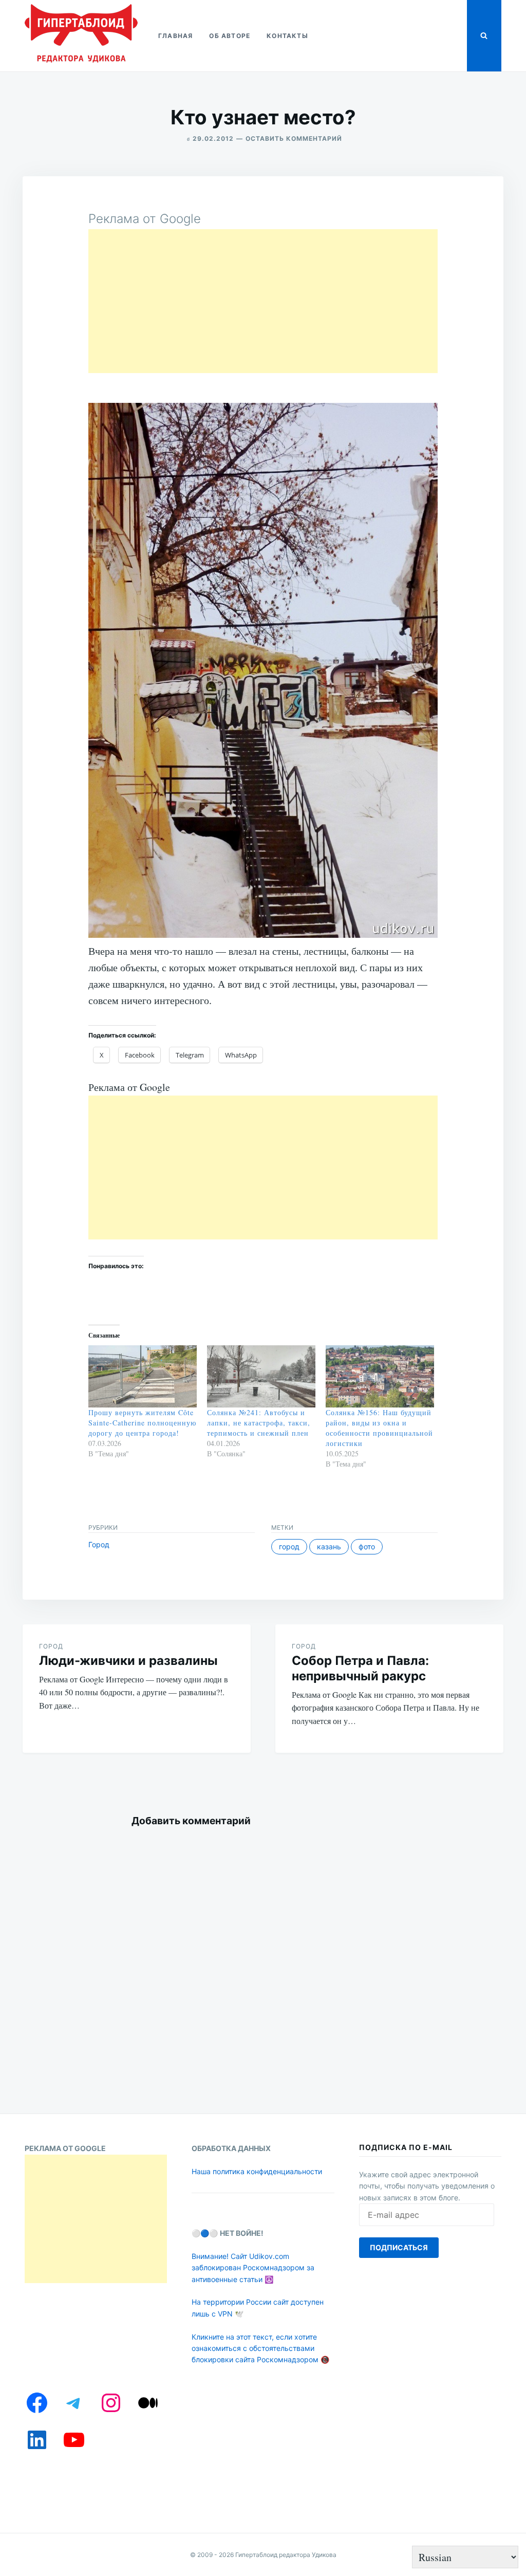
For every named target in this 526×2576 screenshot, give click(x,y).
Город (99, 1544)
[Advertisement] (263, 301)
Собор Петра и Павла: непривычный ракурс (360, 1668)
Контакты (287, 36)
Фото (367, 1546)
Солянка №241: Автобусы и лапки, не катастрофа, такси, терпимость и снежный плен (259, 1423)
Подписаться (399, 2247)
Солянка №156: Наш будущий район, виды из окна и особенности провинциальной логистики (379, 1428)
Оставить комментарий (294, 138)
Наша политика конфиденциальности (257, 2171)
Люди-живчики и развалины (128, 1661)
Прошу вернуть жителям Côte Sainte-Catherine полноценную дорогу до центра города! (142, 1423)
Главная (175, 36)
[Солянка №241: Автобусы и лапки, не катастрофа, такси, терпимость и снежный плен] (261, 1376)
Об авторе (230, 36)
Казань (329, 1546)
